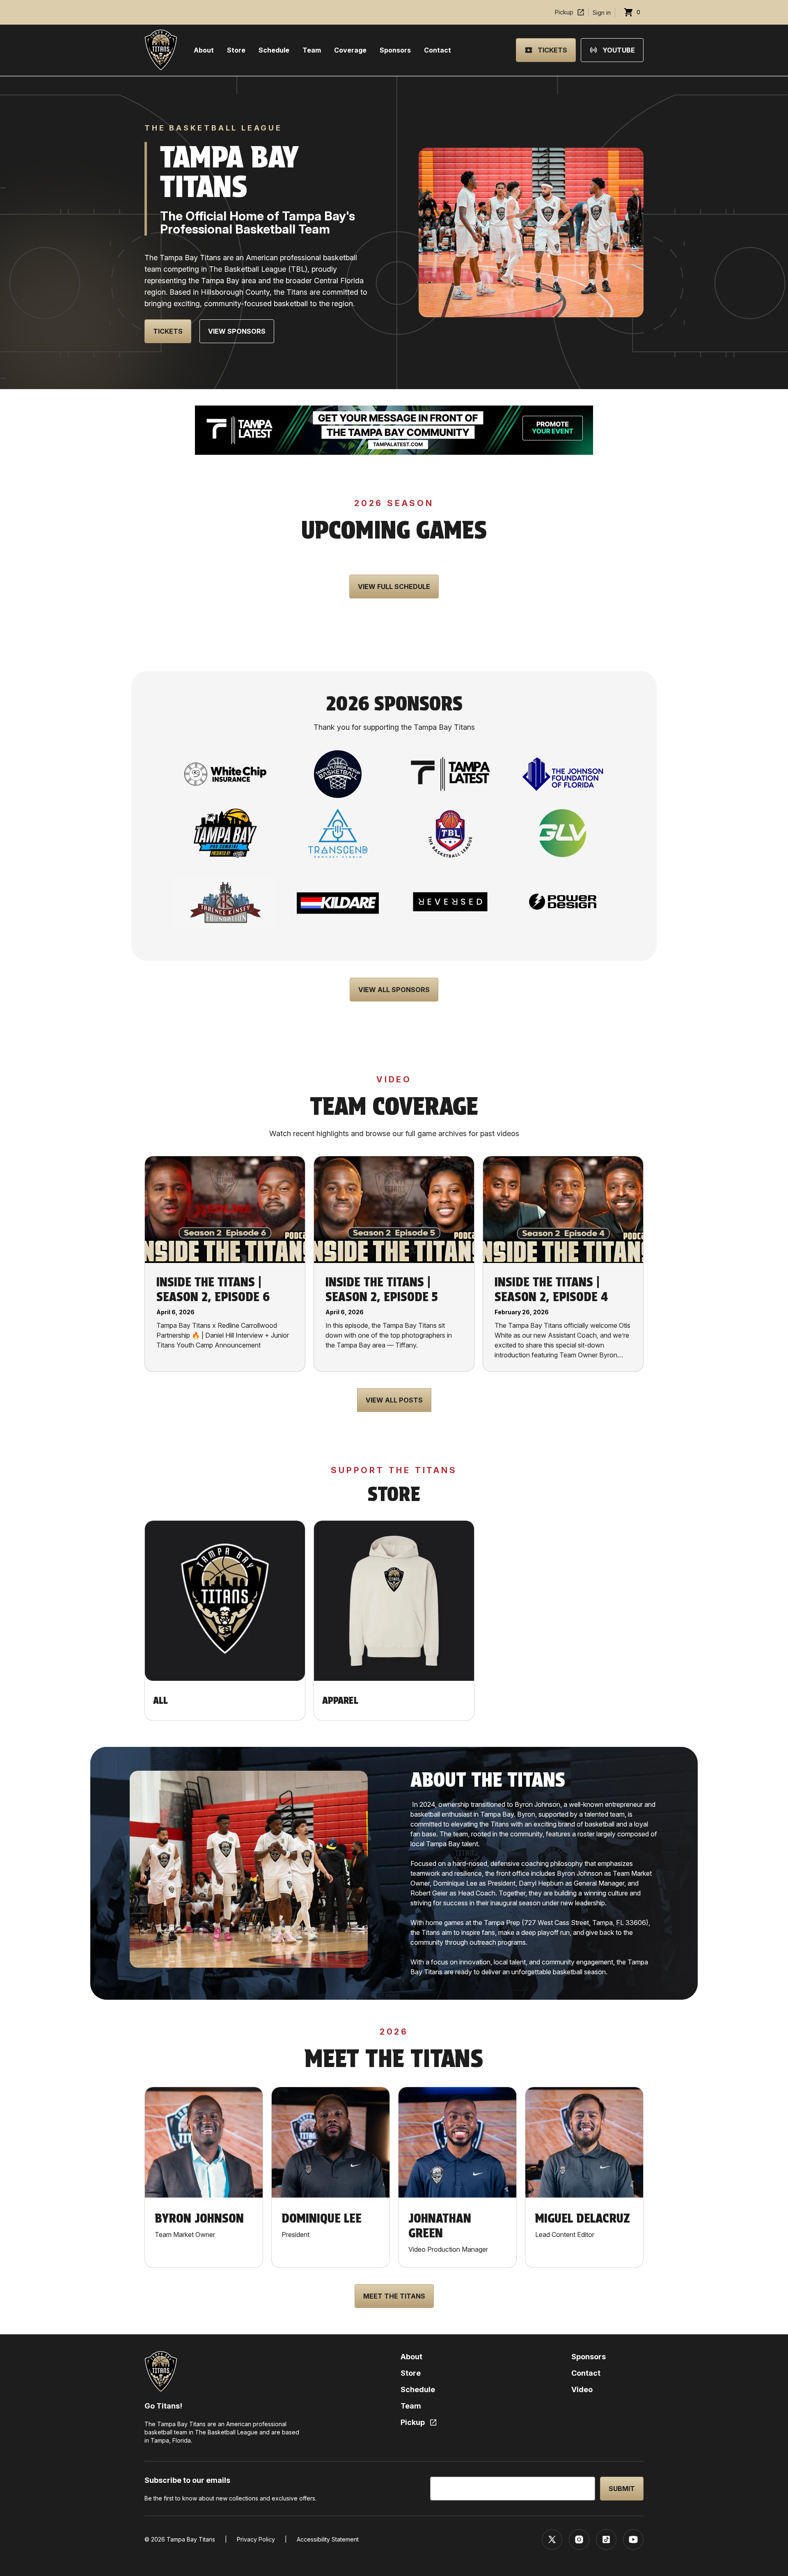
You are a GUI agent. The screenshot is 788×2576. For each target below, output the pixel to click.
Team (312, 50)
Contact (438, 50)
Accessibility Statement (328, 2539)
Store (236, 50)
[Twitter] (552, 2539)
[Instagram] (579, 2539)
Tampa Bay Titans (191, 2539)
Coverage (350, 50)
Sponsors (395, 50)
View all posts (394, 1400)
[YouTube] (633, 2539)
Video (582, 2389)
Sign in (602, 13)
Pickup (564, 12)
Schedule (274, 50)
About (204, 50)
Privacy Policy (256, 2539)
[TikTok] (606, 2539)
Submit (622, 2489)
